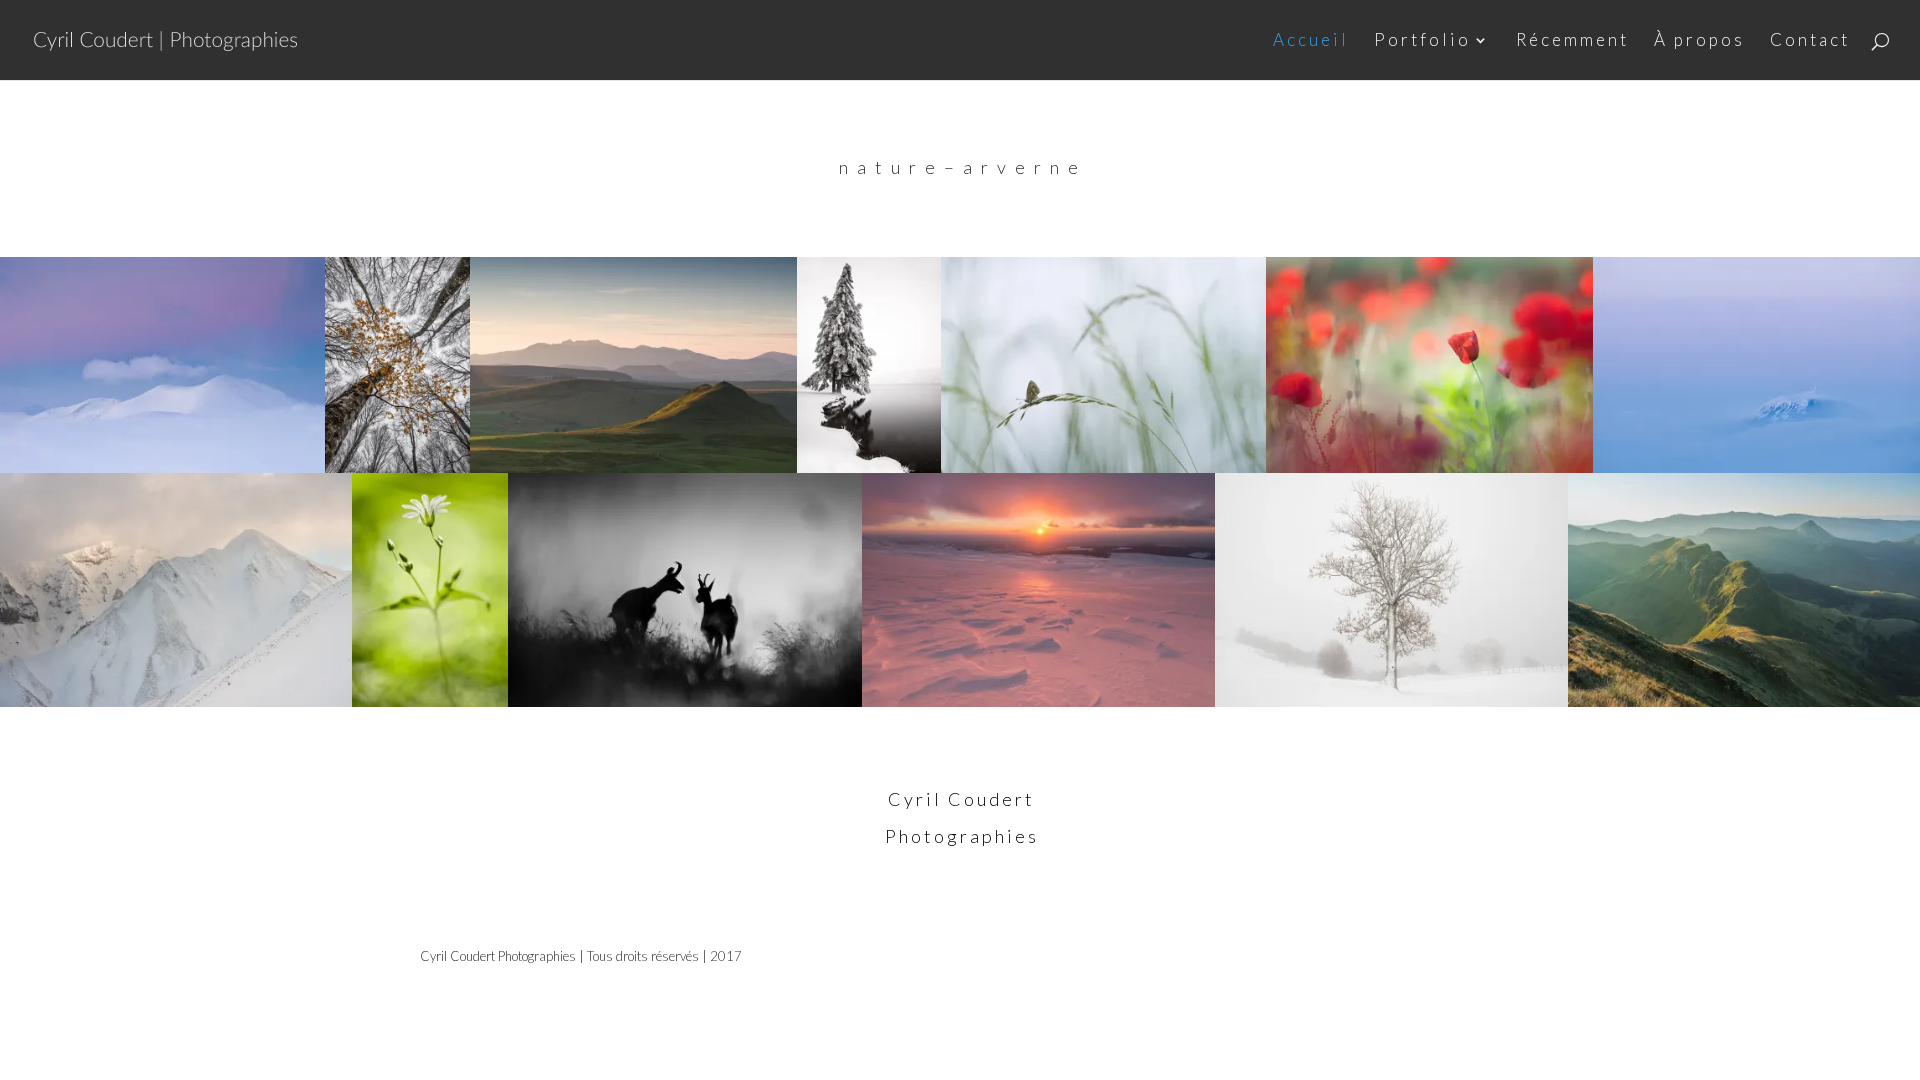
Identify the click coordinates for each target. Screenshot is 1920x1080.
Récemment (1572, 41)
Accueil (1311, 41)
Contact (1810, 41)
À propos (1699, 41)
